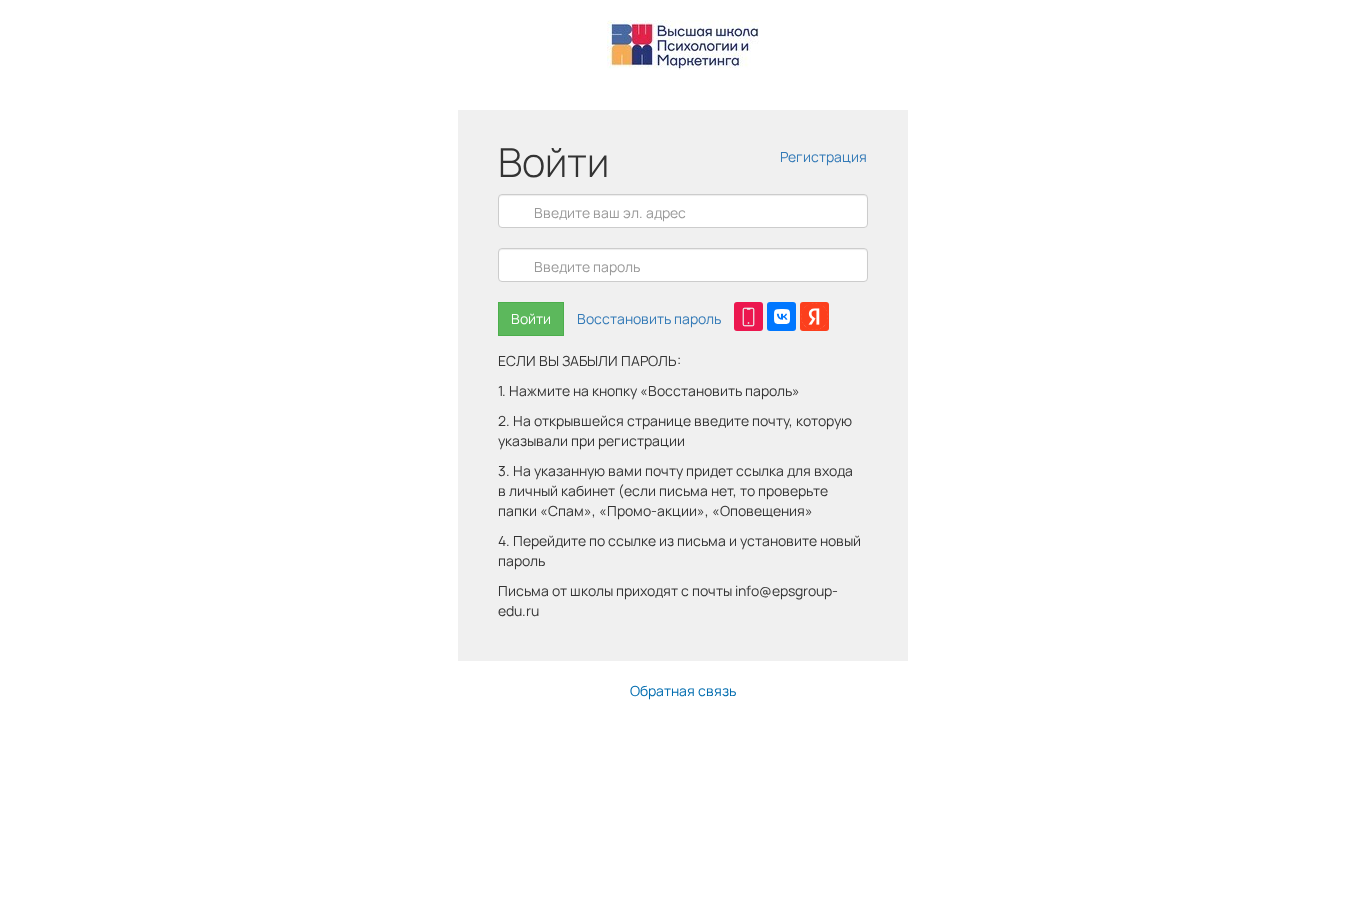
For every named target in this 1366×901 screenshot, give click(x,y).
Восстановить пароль (649, 318)
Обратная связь (683, 690)
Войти (531, 318)
